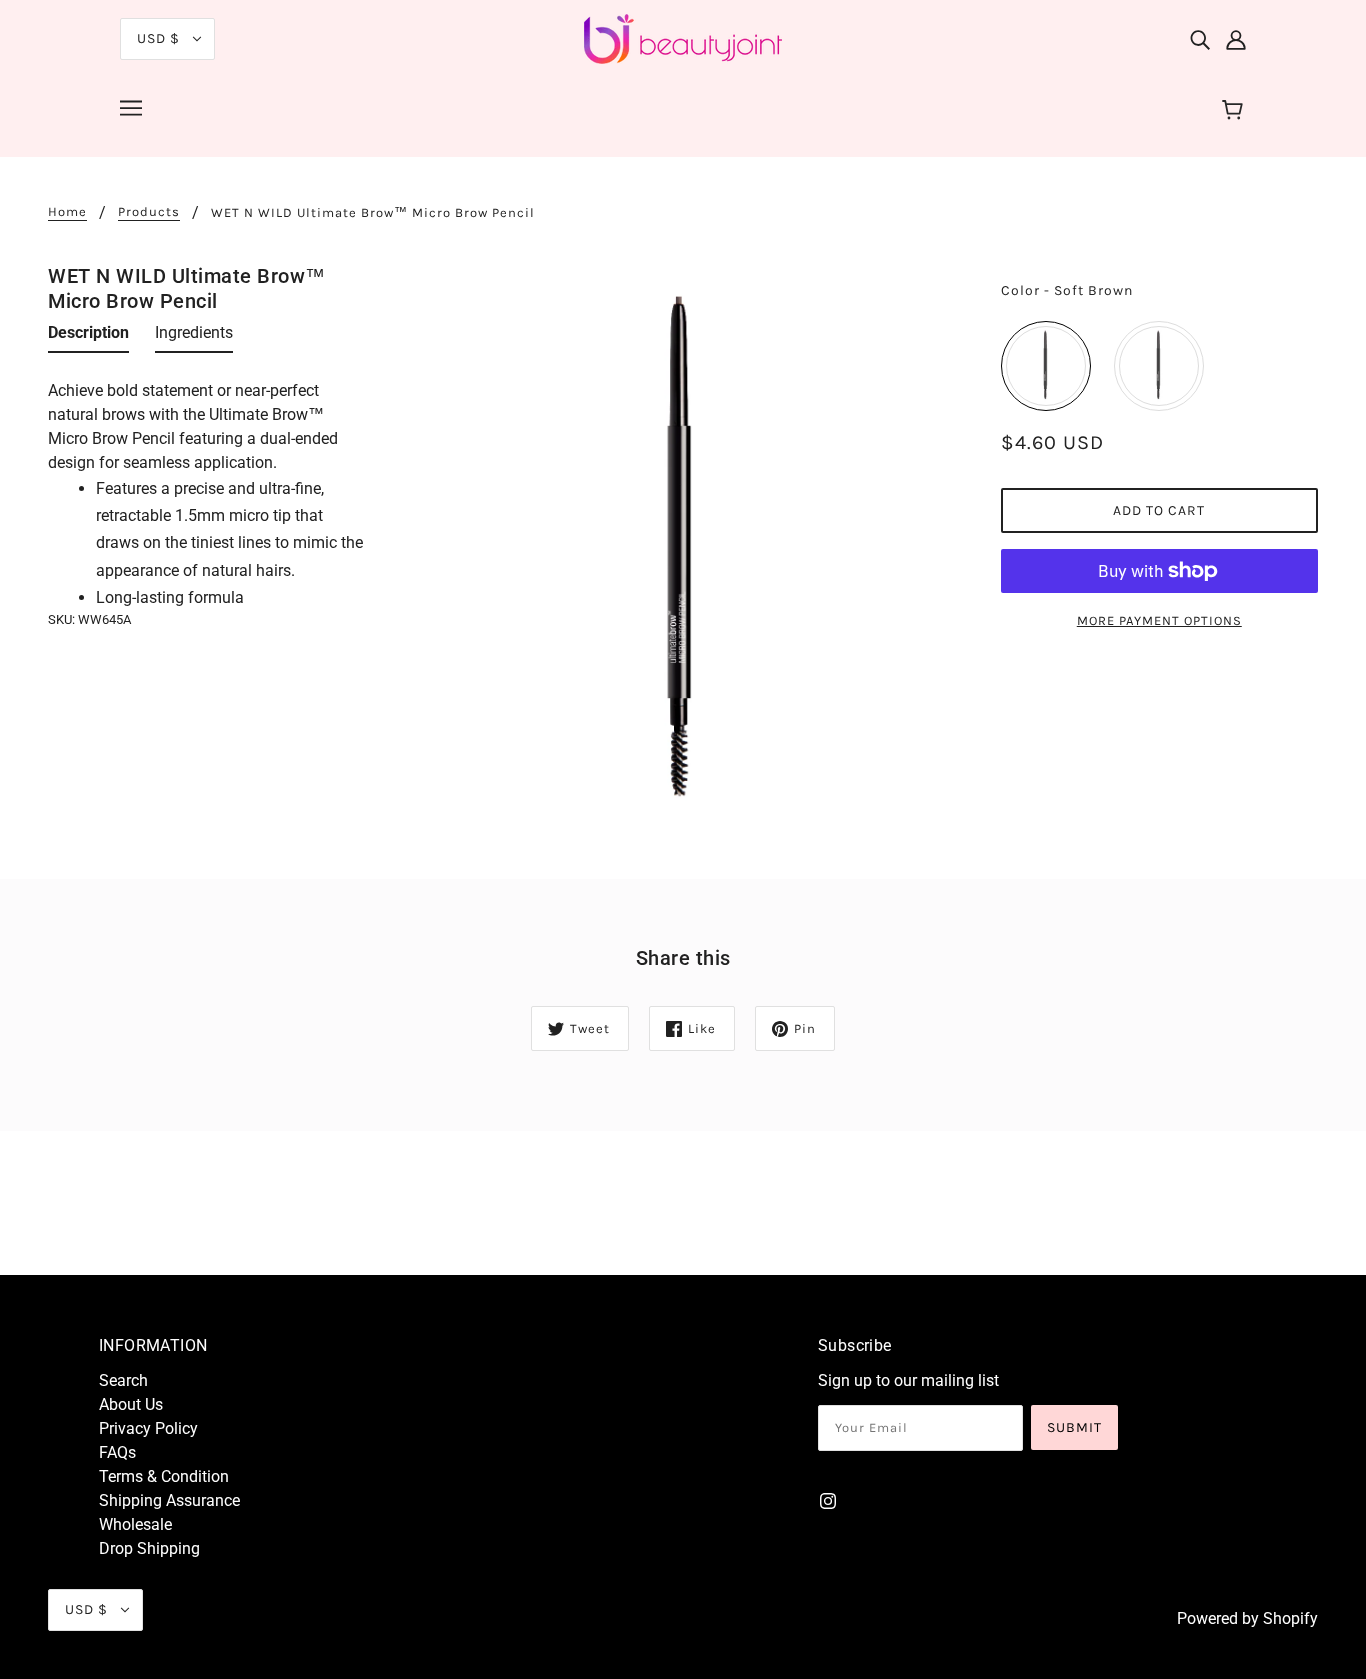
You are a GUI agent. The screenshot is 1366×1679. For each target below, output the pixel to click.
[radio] (1046, 366)
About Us (131, 1404)
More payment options (1159, 620)
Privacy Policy (148, 1428)
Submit (1074, 1427)
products (149, 212)
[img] (1200, 39)
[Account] (1236, 39)
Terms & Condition (164, 1476)
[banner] (683, 37)
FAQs (117, 1452)
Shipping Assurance (169, 1500)
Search (123, 1380)
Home (67, 212)
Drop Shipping (149, 1548)
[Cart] (1235, 111)
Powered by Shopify (1247, 1618)
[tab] (88, 337)
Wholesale (135, 1524)
